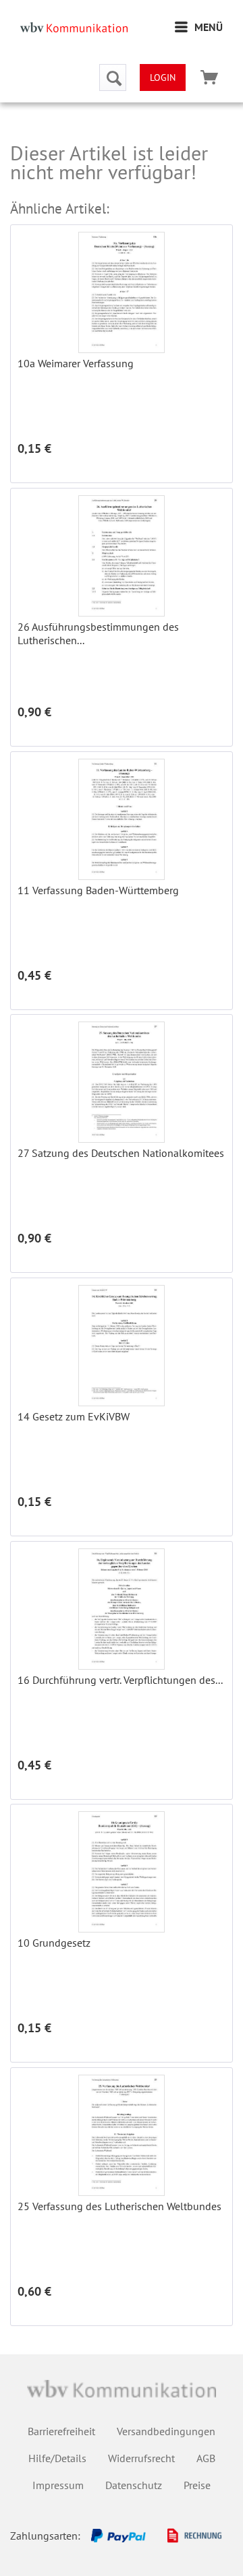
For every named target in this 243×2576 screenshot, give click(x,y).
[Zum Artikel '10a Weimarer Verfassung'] (122, 292)
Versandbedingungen (166, 2431)
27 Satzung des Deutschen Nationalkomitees (121, 1153)
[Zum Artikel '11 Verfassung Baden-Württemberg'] (122, 819)
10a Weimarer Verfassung (76, 363)
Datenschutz (134, 2485)
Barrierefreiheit (61, 2431)
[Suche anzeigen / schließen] (113, 77)
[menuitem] (199, 27)
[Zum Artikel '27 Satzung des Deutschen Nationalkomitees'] (122, 1082)
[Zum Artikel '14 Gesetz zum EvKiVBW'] (122, 1346)
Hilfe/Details (57, 2458)
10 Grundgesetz (54, 1943)
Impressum (58, 2485)
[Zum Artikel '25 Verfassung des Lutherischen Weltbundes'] (122, 2135)
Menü (209, 27)
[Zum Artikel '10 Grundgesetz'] (122, 1872)
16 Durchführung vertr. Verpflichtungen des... (120, 1680)
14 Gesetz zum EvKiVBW (74, 1416)
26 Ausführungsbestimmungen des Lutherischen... (98, 633)
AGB (206, 2458)
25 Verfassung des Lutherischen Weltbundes (119, 2206)
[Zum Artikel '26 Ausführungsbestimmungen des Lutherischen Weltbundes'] (122, 556)
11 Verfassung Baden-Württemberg (98, 890)
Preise (197, 2485)
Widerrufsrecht (141, 2458)
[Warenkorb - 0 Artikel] (209, 77)
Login (163, 77)
